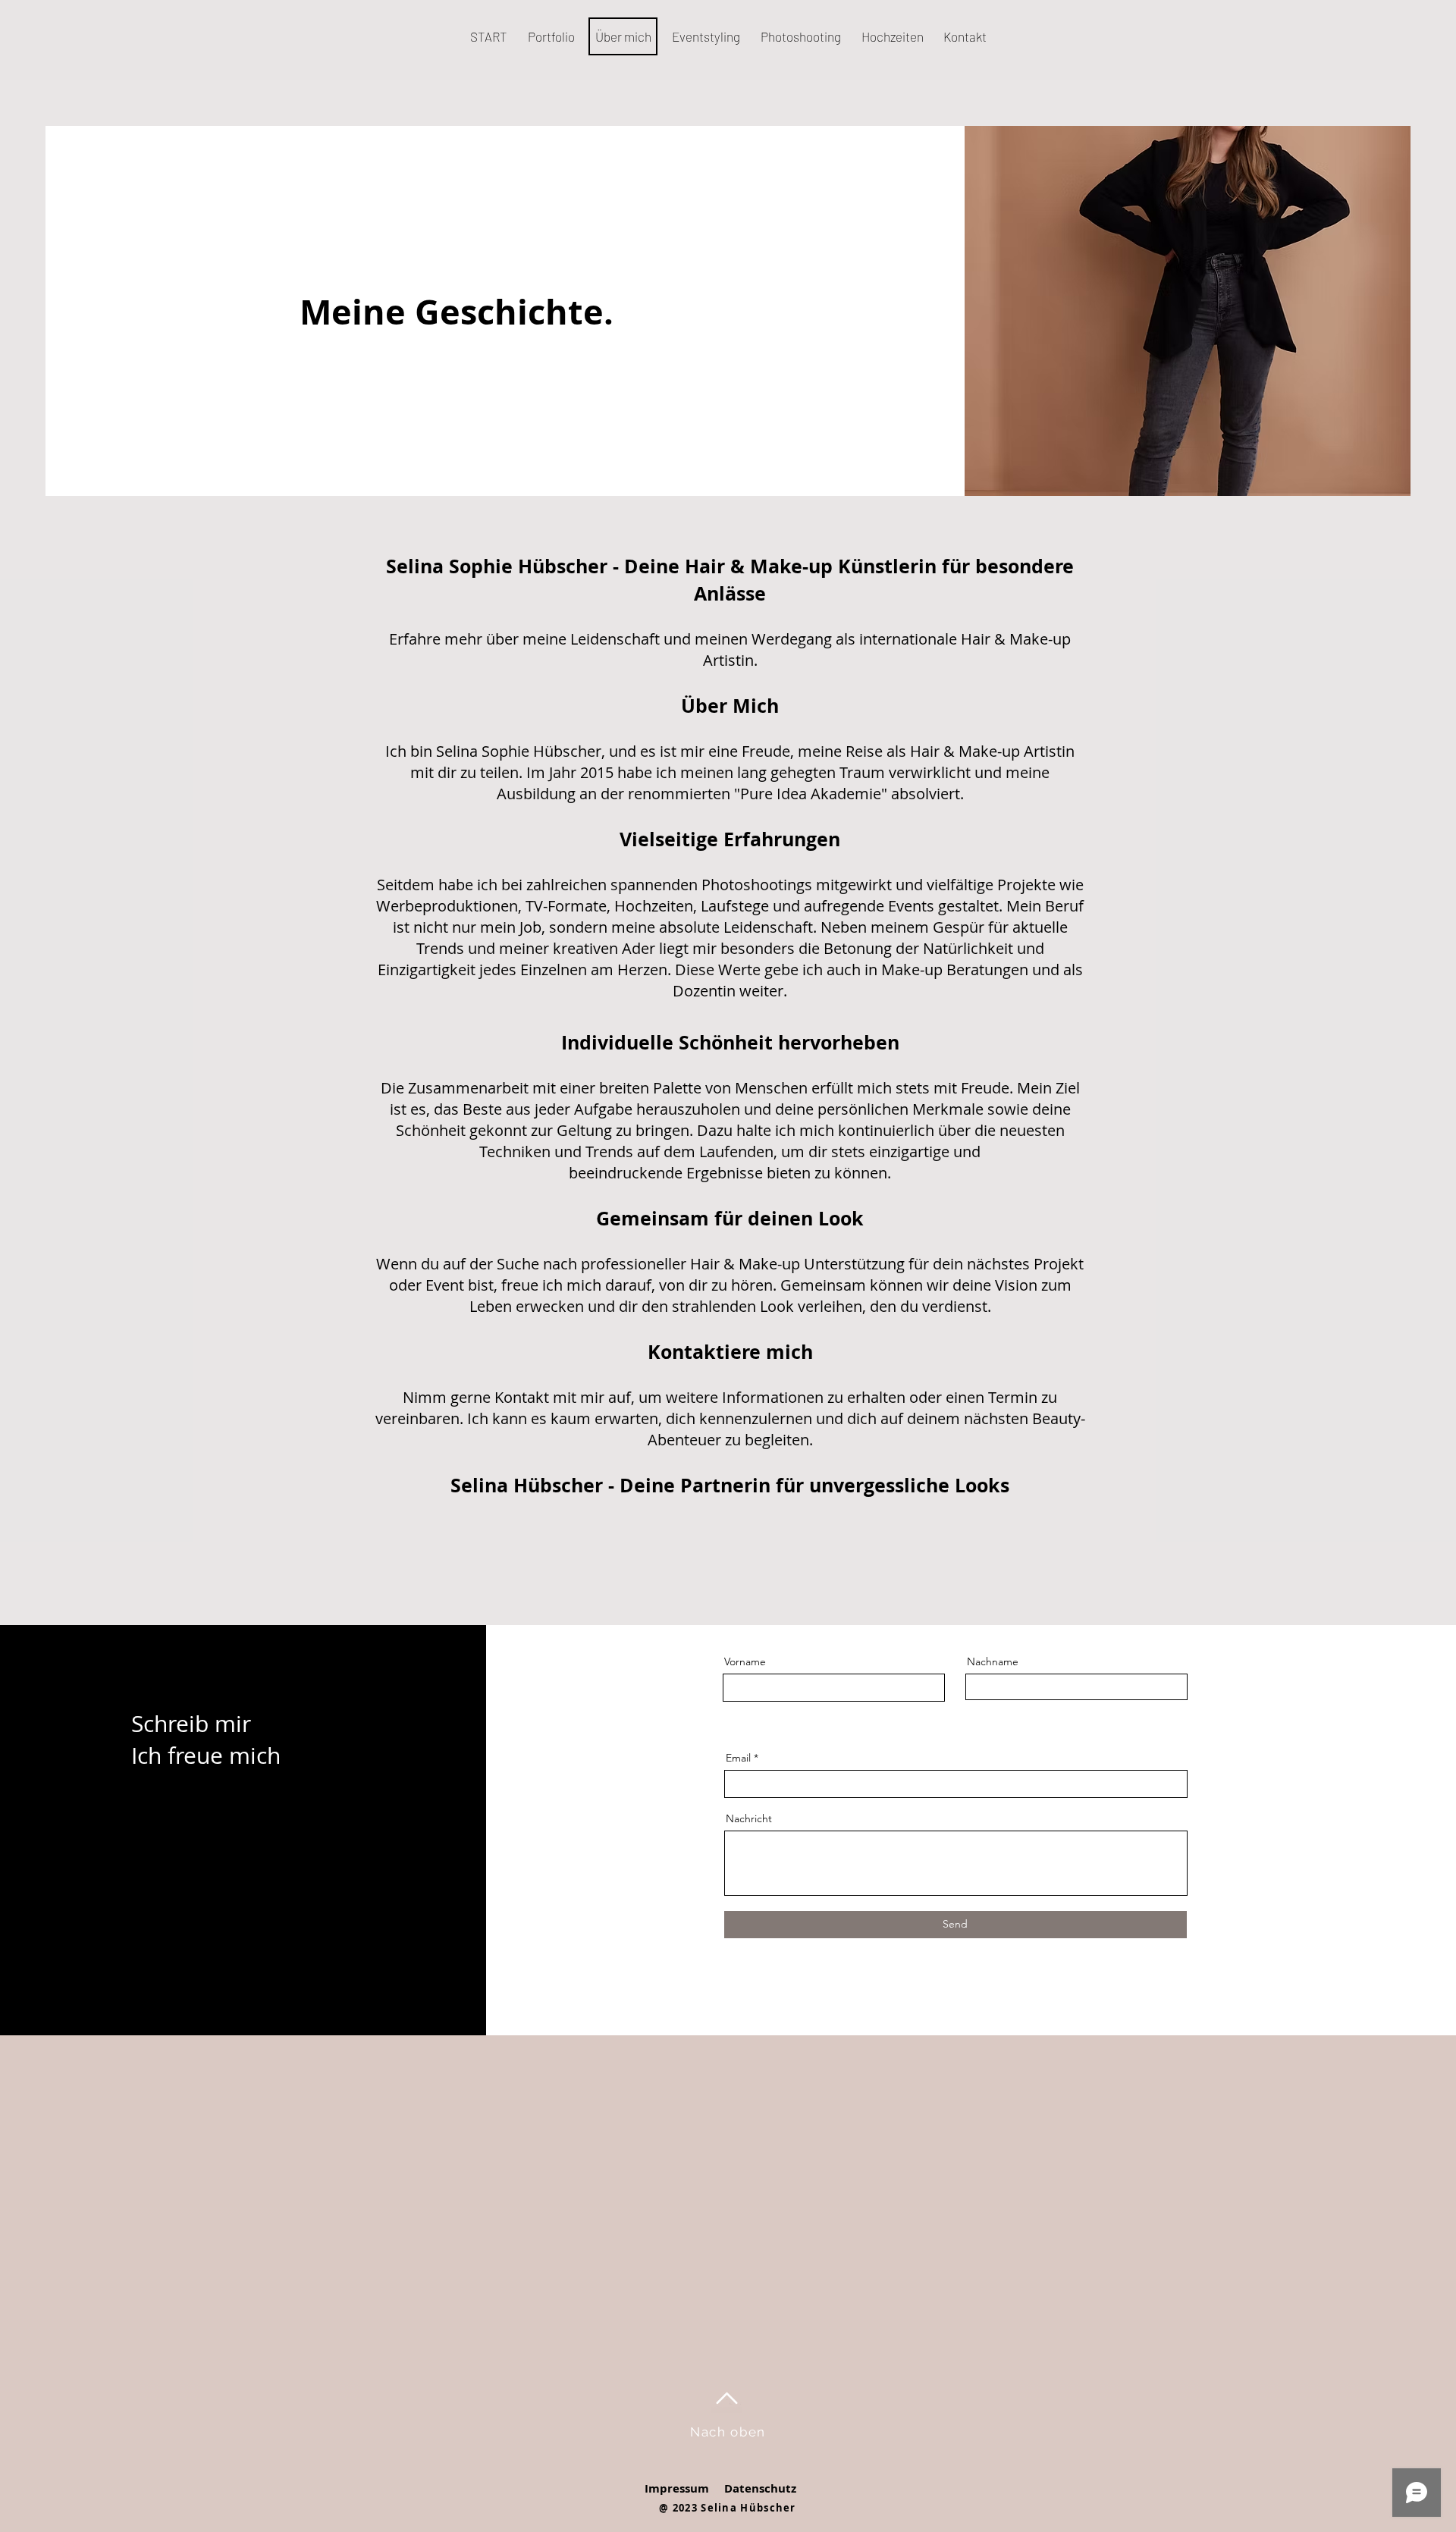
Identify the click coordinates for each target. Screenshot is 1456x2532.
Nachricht (749, 1818)
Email (738, 1758)
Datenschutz (760, 2488)
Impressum (677, 2488)
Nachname (993, 1661)
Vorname (745, 1661)
